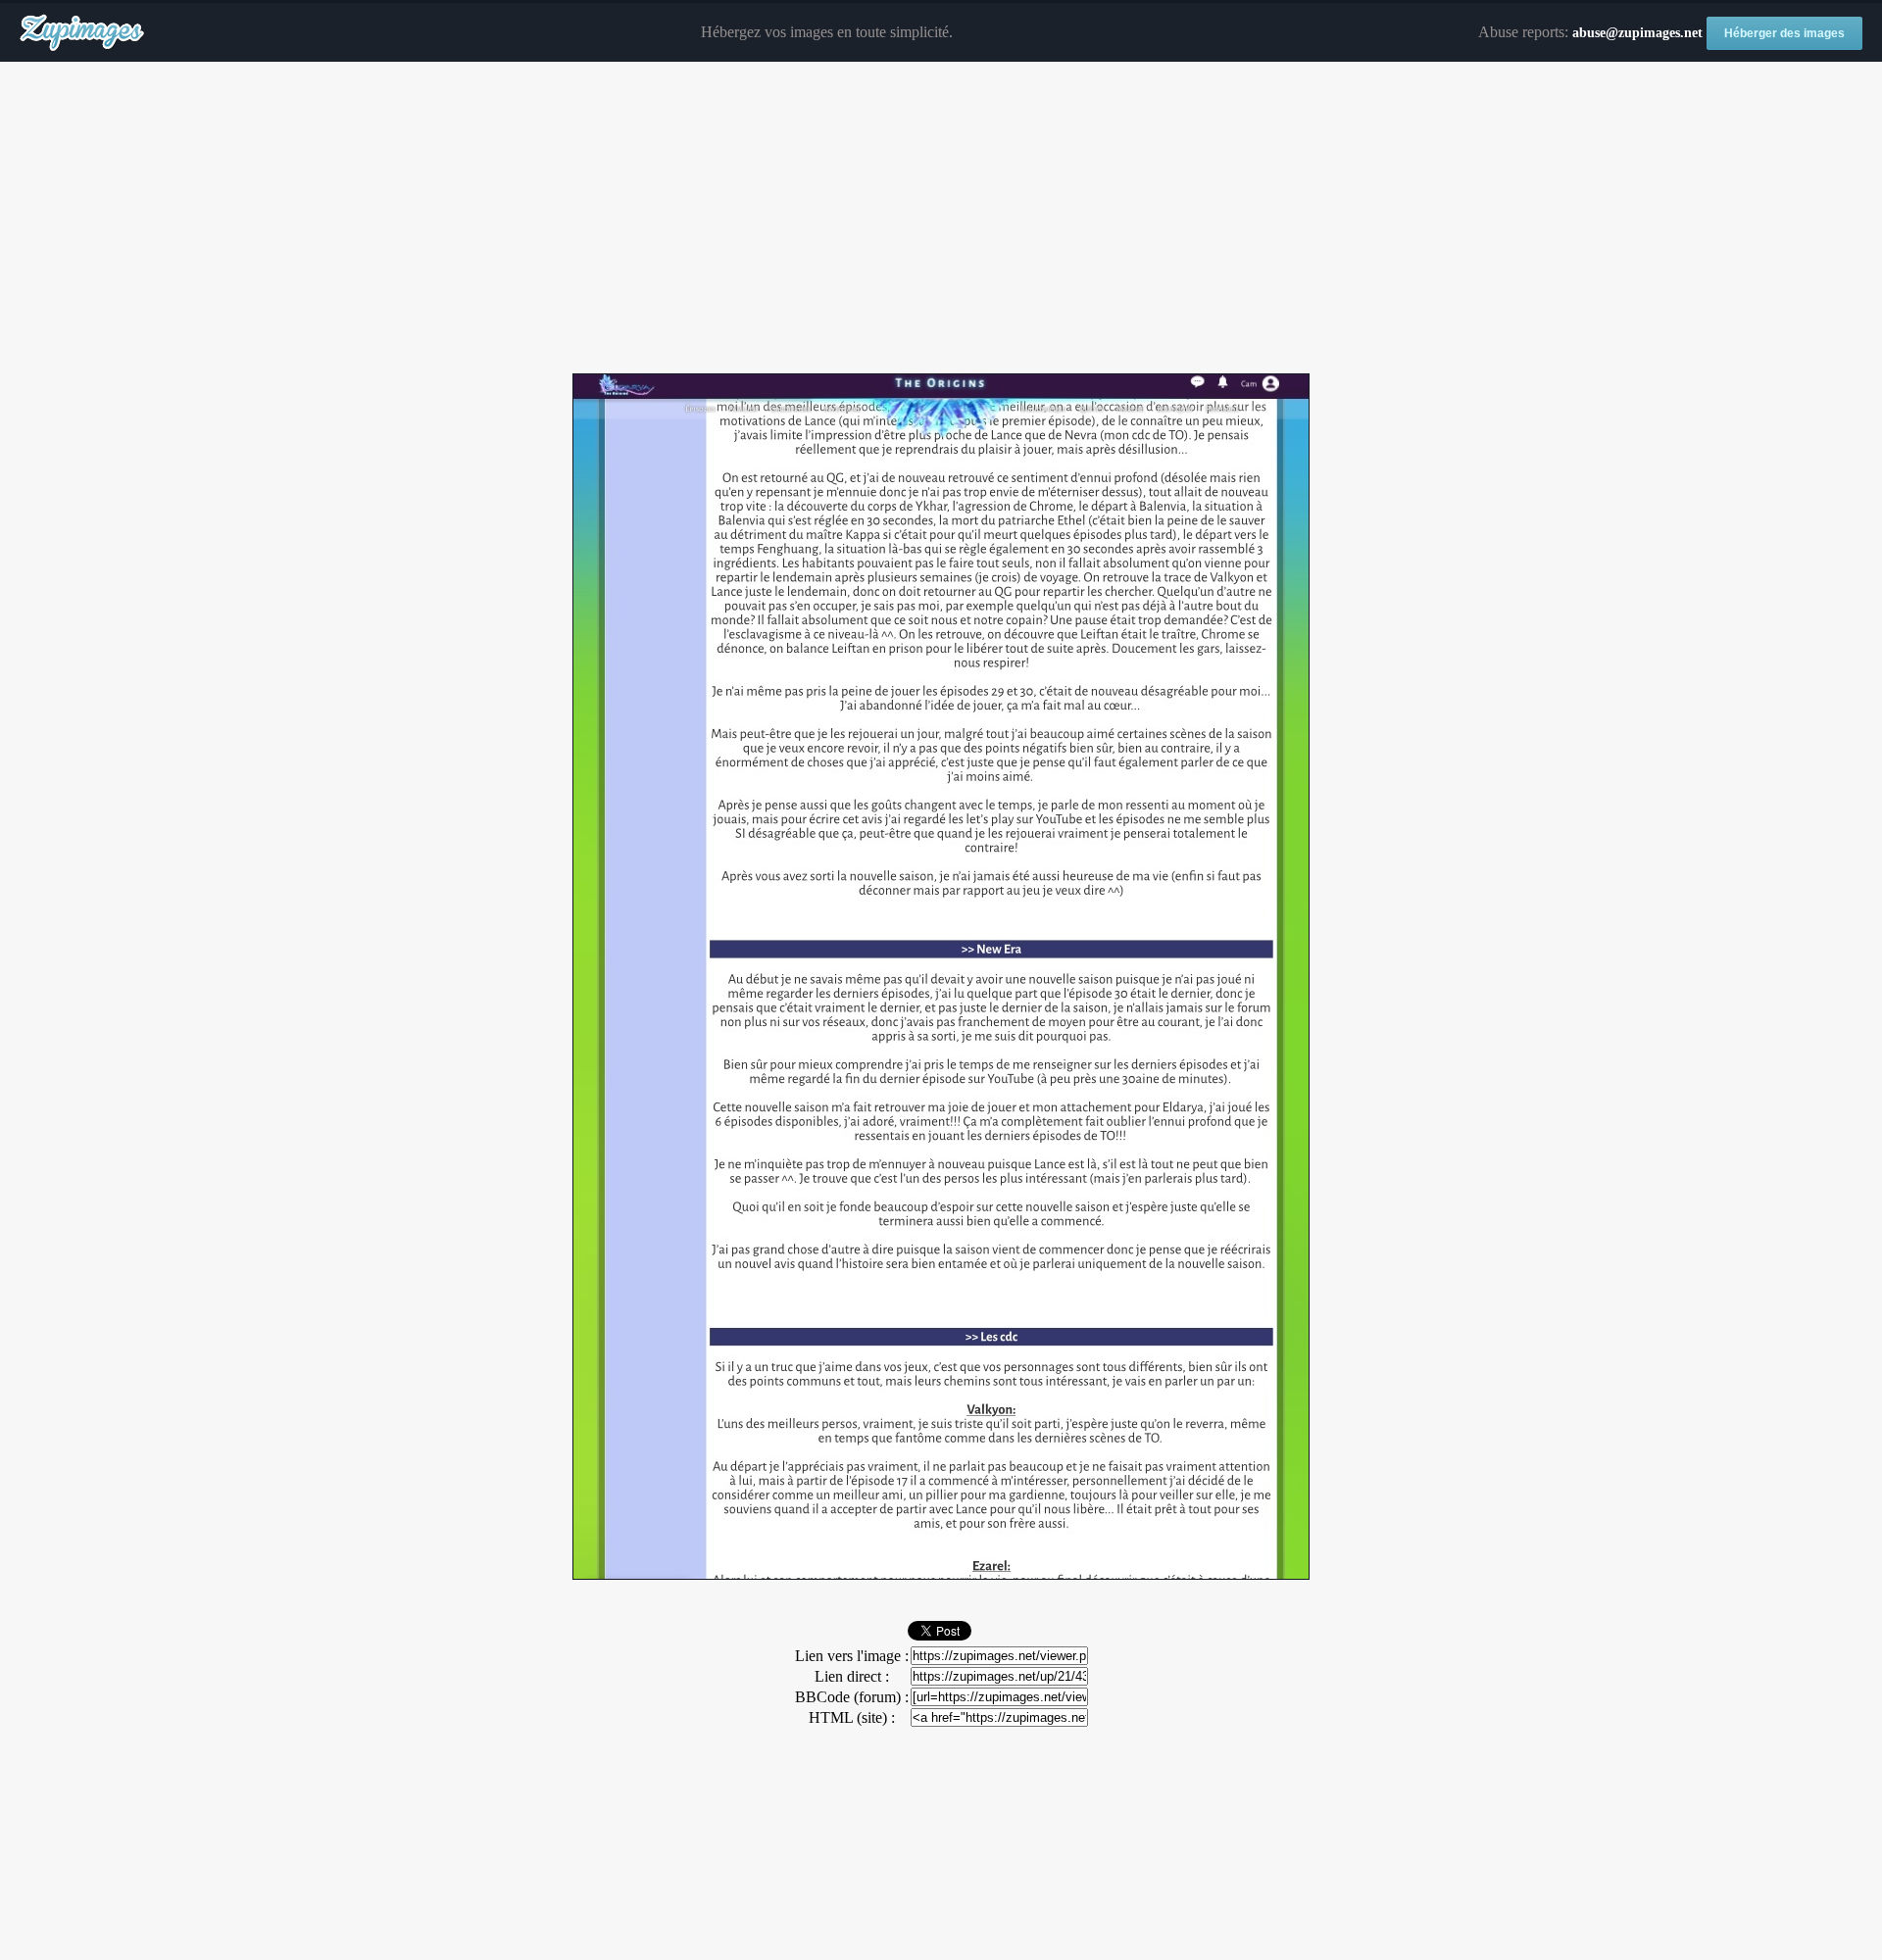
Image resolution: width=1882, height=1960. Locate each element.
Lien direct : (852, 1676)
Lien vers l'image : (852, 1656)
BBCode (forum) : (852, 1697)
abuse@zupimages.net (1637, 33)
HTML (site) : (852, 1717)
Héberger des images (1784, 33)
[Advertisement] (941, 219)
